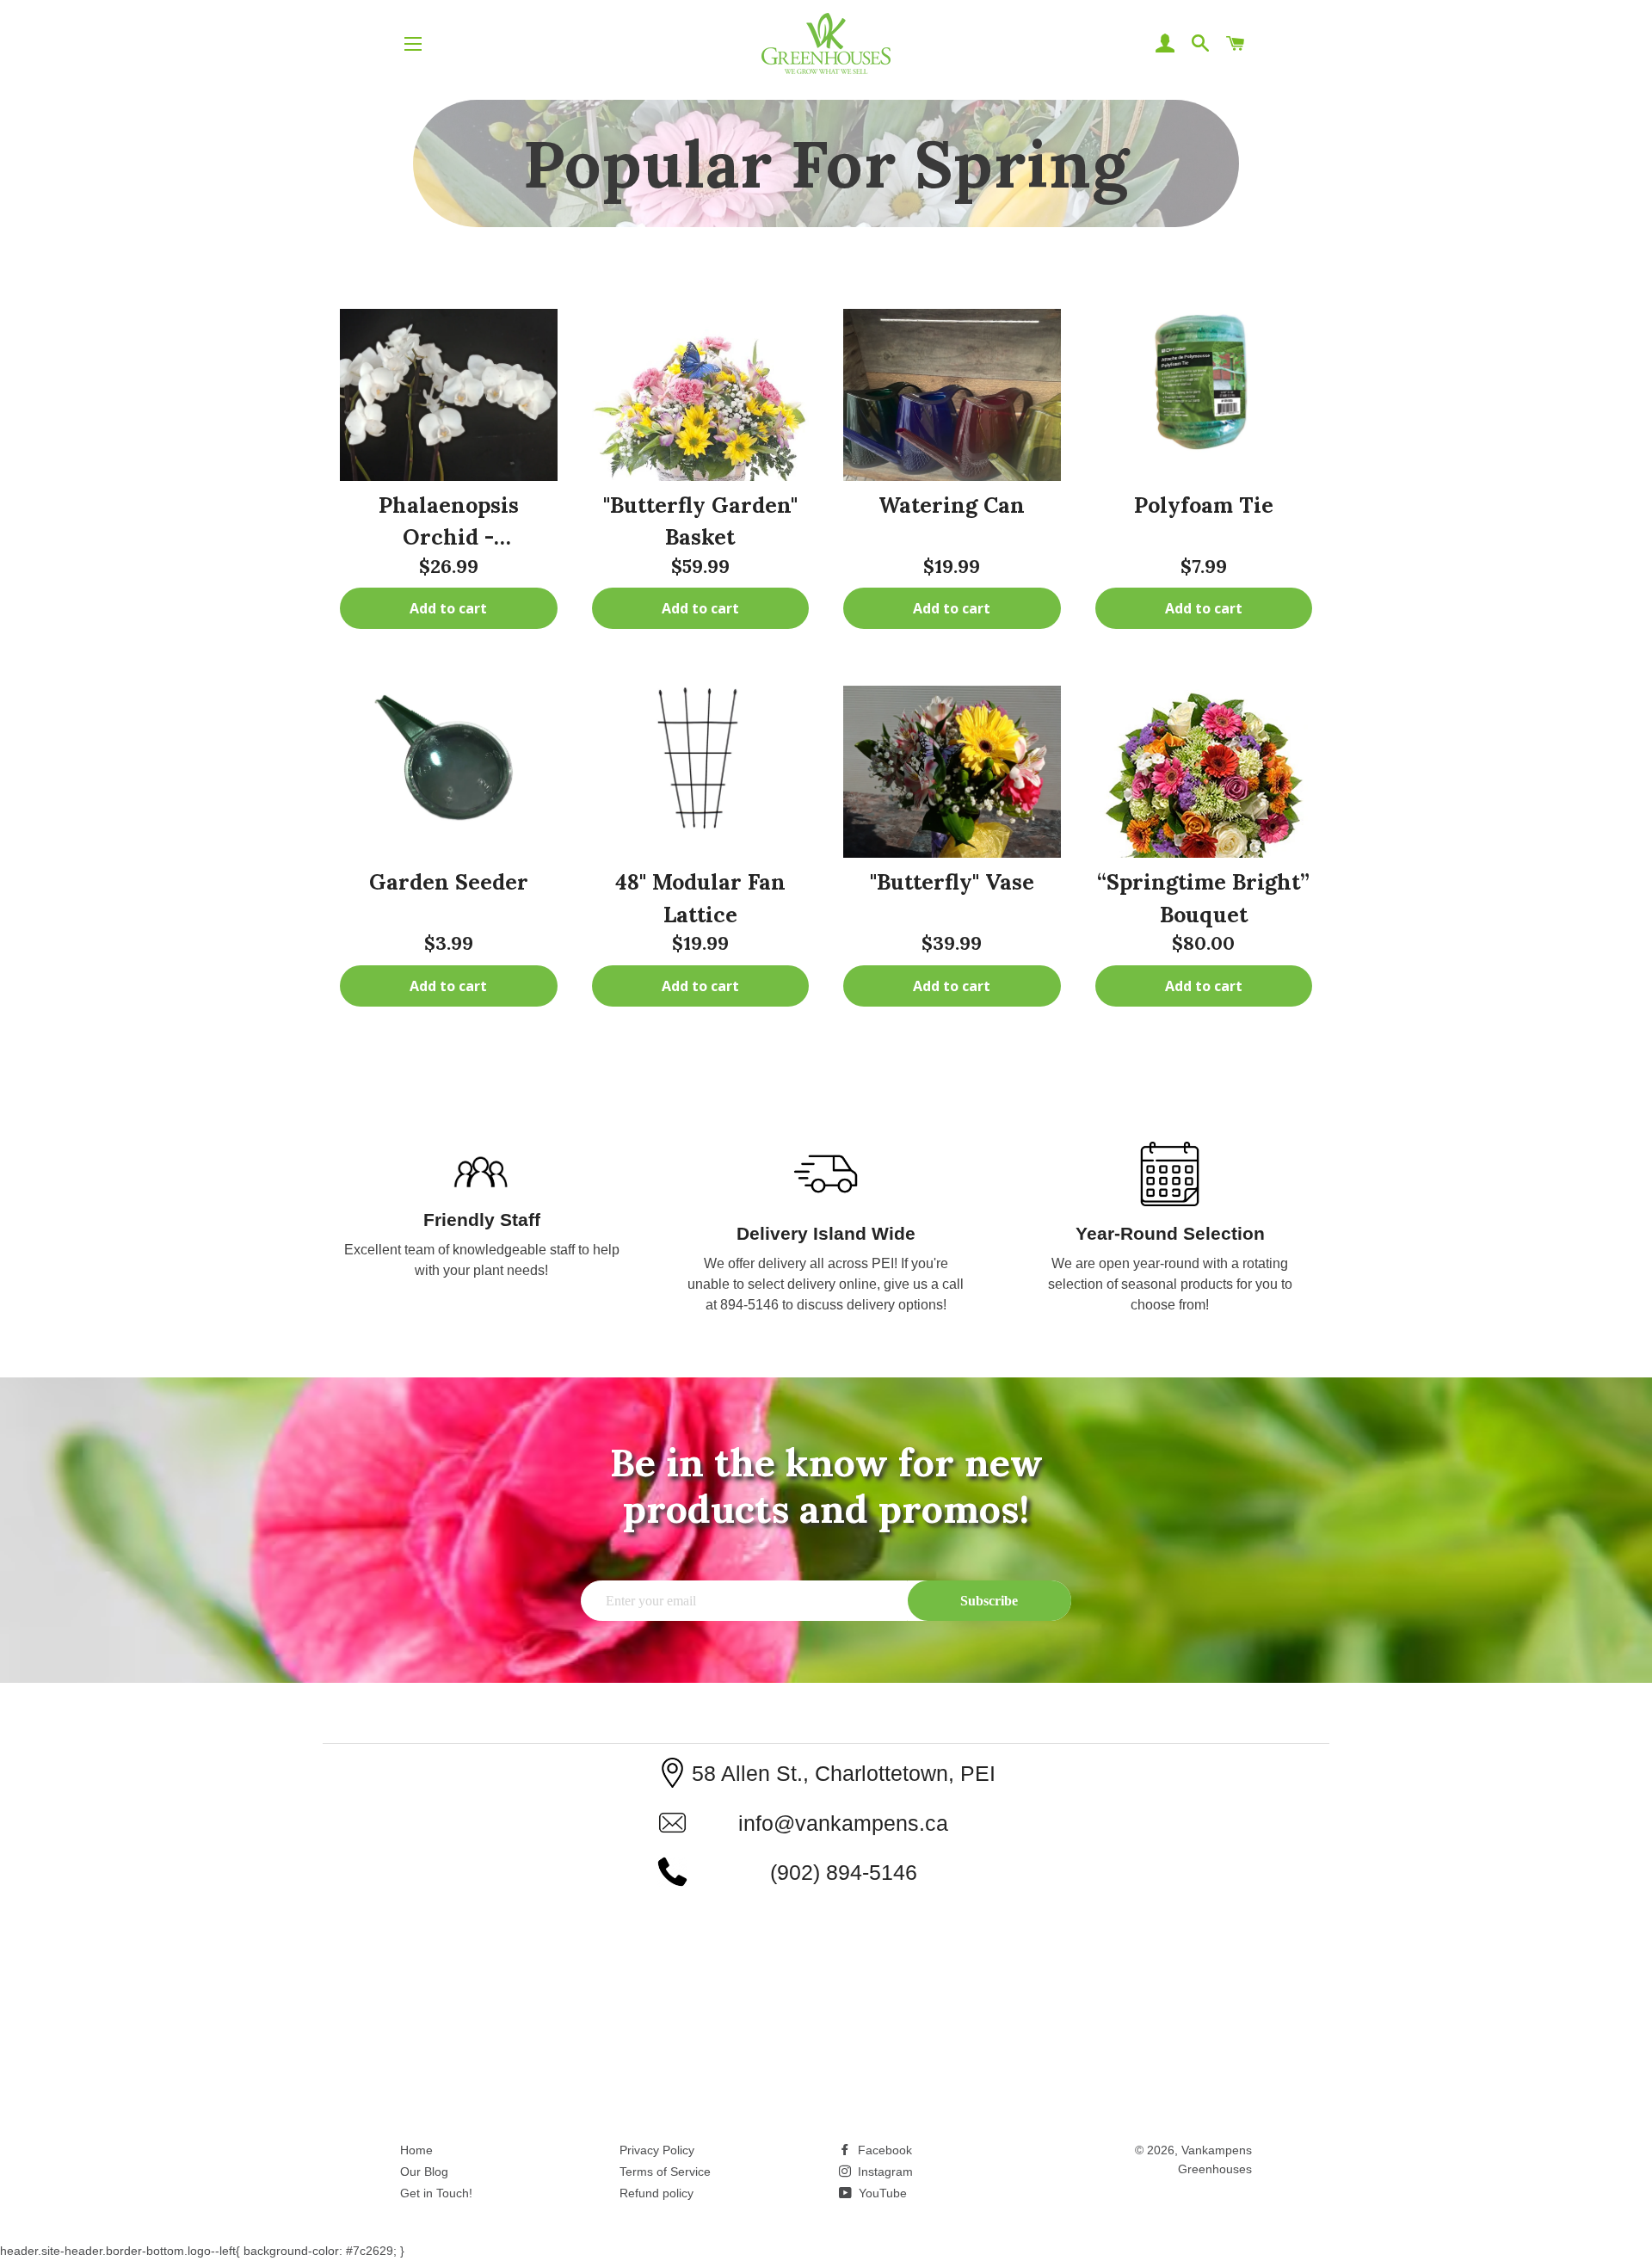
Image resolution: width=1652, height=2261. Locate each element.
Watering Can (952, 505)
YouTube (881, 2193)
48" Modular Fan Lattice (700, 898)
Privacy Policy (657, 2150)
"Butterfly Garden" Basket (700, 521)
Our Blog (424, 2172)
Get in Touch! (436, 2193)
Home (416, 2150)
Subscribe (989, 1601)
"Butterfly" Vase (952, 882)
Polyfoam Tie (1204, 505)
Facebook (883, 2150)
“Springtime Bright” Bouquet (1203, 898)
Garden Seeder (449, 882)
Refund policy (656, 2193)
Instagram (884, 2172)
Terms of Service (665, 2172)
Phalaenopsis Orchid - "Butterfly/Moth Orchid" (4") (448, 521)
